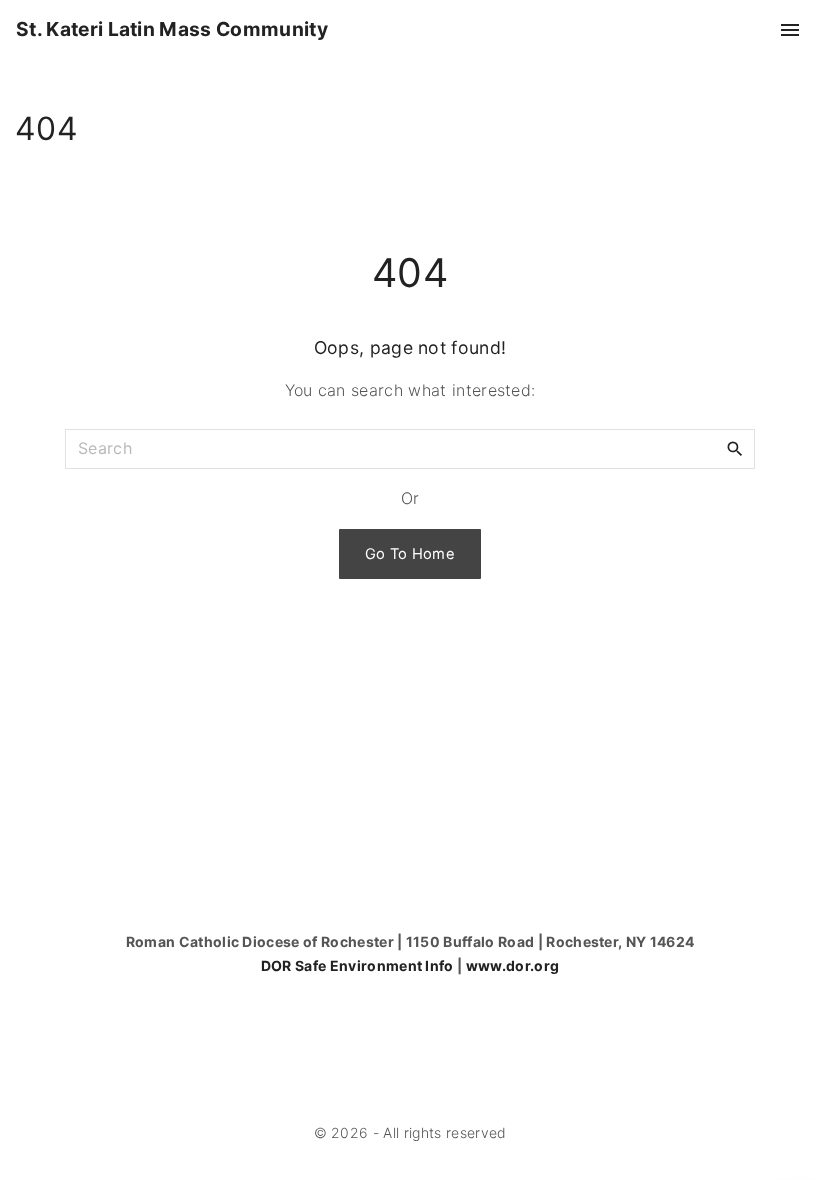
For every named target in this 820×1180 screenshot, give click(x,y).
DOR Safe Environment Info (357, 965)
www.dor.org (513, 965)
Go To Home (410, 554)
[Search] (735, 448)
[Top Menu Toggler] (790, 30)
